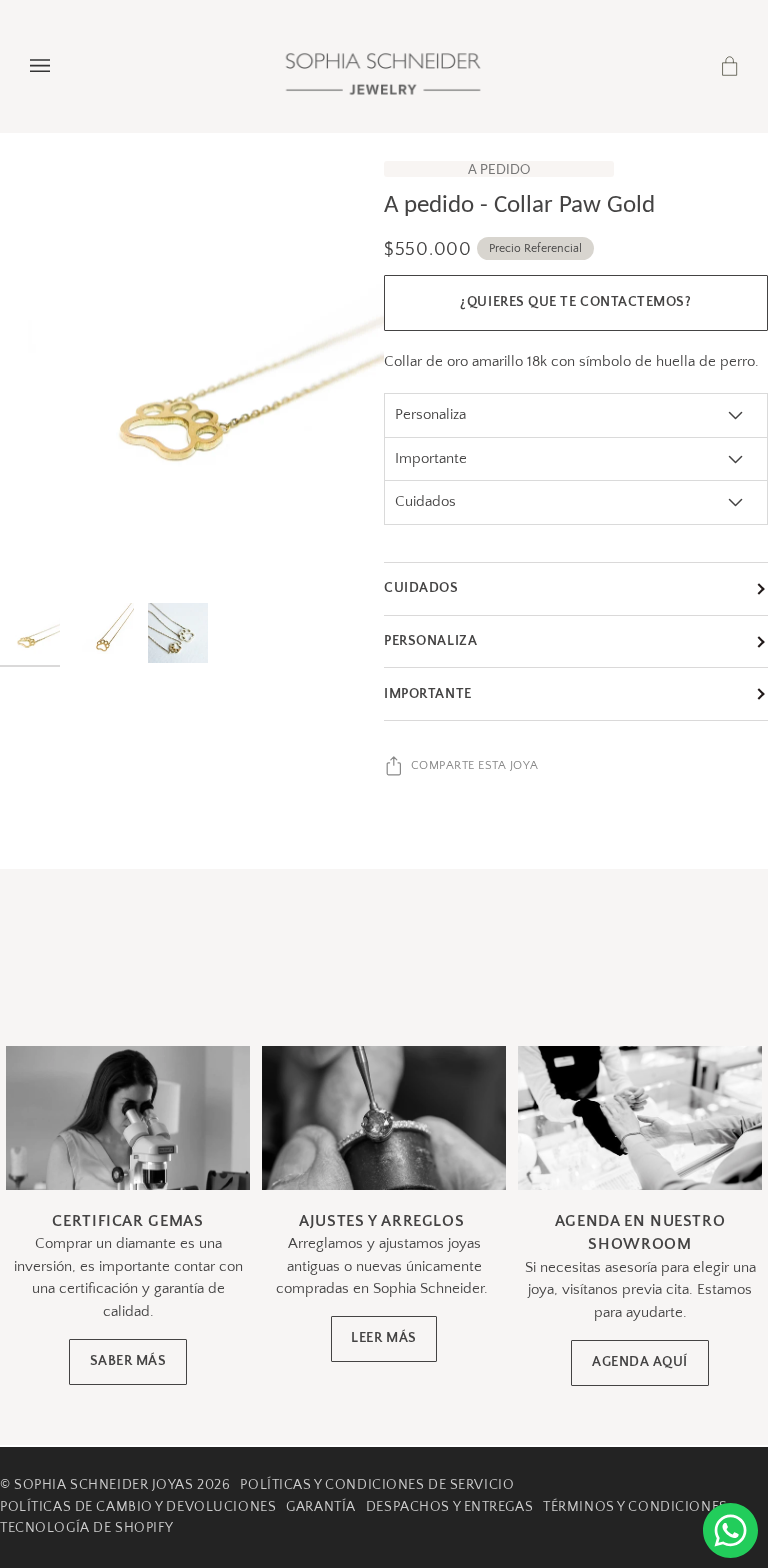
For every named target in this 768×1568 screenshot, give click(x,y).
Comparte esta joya (475, 765)
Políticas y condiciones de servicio (377, 1485)
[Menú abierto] (60, 66)
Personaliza (430, 641)
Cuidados (421, 588)
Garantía (321, 1507)
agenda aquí (640, 1362)
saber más (128, 1361)
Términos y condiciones (635, 1507)
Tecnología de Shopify (87, 1528)
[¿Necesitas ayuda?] (730, 1530)
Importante (428, 694)
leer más (383, 1338)
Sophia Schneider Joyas (103, 1485)
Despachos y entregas (449, 1507)
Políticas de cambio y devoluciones (138, 1507)
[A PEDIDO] (192, 377)
